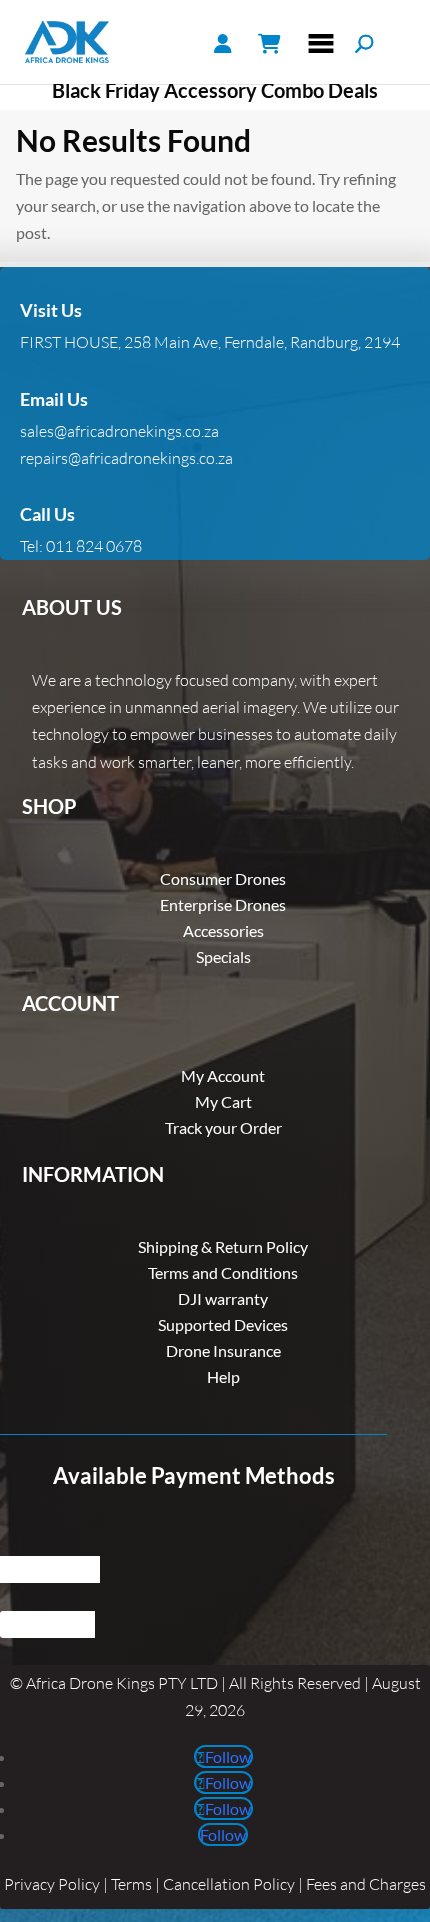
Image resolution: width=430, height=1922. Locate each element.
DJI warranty (223, 1298)
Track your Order (223, 1127)
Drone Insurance (223, 1350)
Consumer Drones (223, 878)
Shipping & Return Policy (223, 1246)
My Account (223, 1075)
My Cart (223, 1101)
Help (223, 1376)
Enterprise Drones (223, 904)
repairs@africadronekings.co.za (126, 458)
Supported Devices (223, 1324)
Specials (223, 956)
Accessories (223, 930)
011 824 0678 (94, 546)
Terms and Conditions (223, 1272)
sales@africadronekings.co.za (119, 431)
